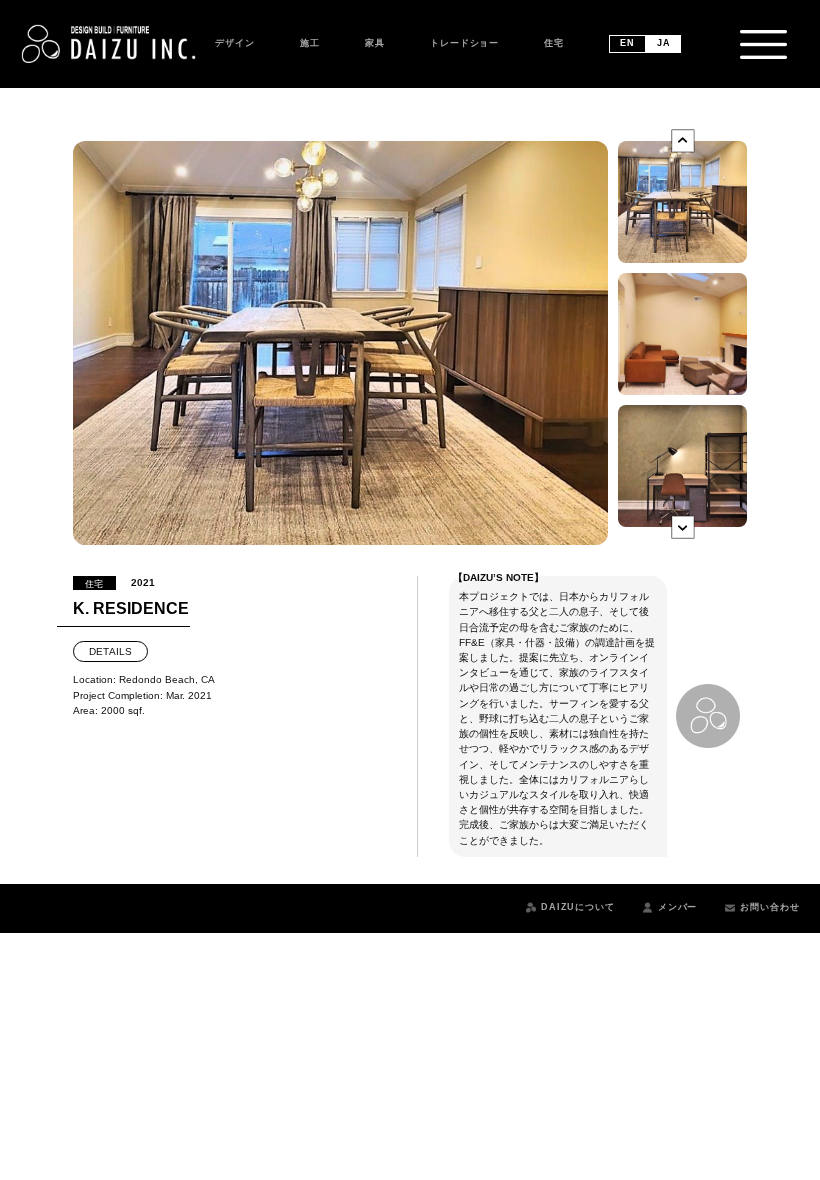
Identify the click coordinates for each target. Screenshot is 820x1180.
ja (664, 43)
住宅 (554, 43)
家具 (375, 43)
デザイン (235, 43)
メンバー (678, 907)
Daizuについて (578, 907)
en (627, 43)
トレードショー (464, 43)
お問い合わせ (769, 907)
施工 (310, 43)
